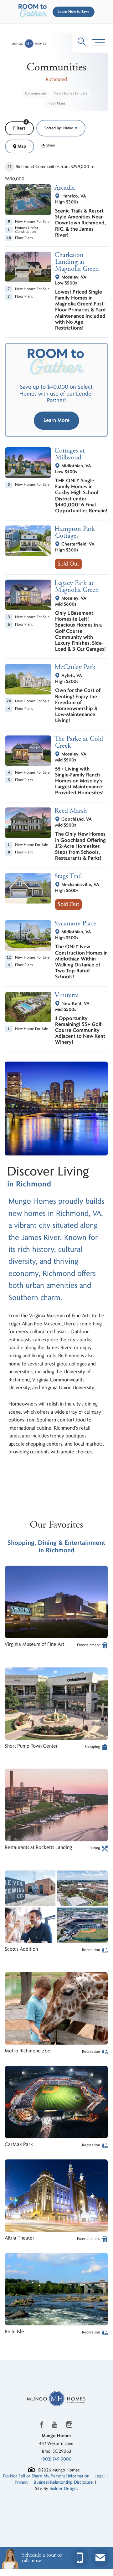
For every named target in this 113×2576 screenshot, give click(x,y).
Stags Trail (68, 876)
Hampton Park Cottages (75, 532)
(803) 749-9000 (56, 2459)
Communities (36, 93)
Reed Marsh (71, 811)
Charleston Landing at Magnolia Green (77, 262)
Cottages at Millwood (70, 454)
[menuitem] (36, 94)
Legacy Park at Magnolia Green (77, 586)
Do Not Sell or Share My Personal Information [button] (46, 2476)
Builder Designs (64, 2489)
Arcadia (65, 188)
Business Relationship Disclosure (63, 2482)
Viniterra (67, 995)
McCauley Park (75, 667)
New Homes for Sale (71, 93)
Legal (100, 2476)
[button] (72, 12)
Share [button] (50, 146)
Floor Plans (56, 103)
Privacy (22, 2482)
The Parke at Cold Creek (79, 742)
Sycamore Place (76, 924)
